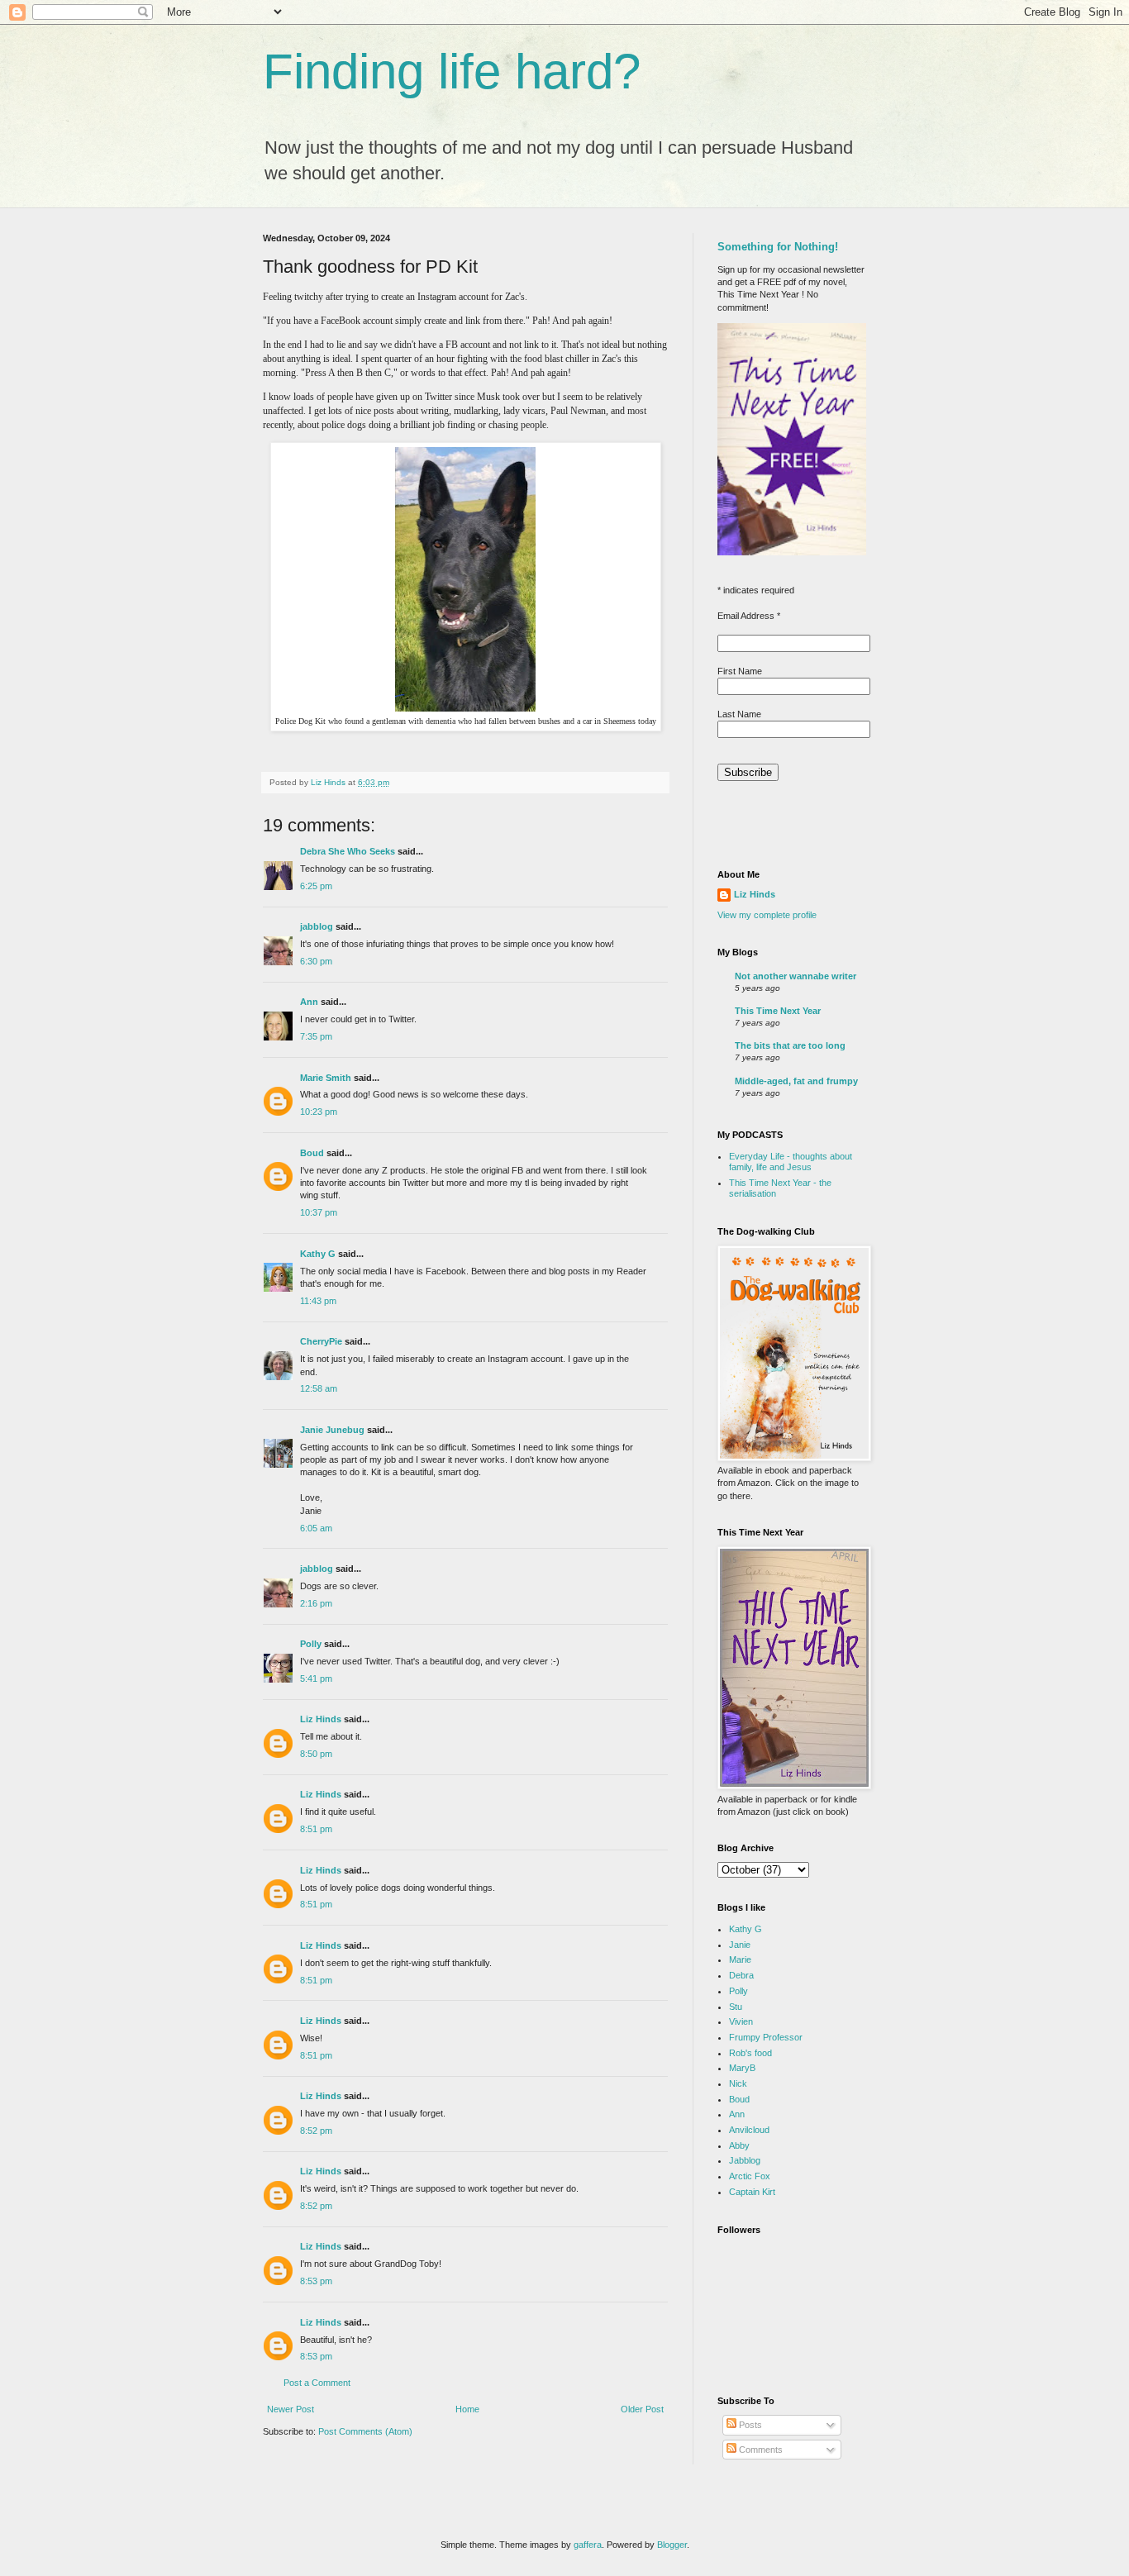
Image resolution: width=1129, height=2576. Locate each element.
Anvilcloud (749, 2130)
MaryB (742, 2068)
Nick (738, 2083)
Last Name (739, 714)
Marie (740, 1959)
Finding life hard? (452, 71)
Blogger (672, 2545)
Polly (311, 1644)
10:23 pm (319, 1112)
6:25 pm (316, 886)
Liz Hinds (321, 1719)
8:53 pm (316, 2281)
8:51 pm (316, 1829)
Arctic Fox (750, 2176)
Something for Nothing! (778, 247)
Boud (312, 1153)
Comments (760, 2450)
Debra (741, 1975)
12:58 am (319, 1388)
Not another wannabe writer (796, 976)
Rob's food (750, 2053)
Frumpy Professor (766, 2037)
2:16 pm (316, 1603)
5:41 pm (316, 1678)
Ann (309, 1002)
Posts (749, 2425)
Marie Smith (326, 1078)
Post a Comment (317, 2383)
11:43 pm (318, 1301)
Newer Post (291, 2409)
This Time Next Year (778, 1011)
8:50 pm (316, 1754)
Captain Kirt (752, 2192)
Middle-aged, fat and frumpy (796, 1081)
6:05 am (316, 1528)
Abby (739, 2145)
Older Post (642, 2409)
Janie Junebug (332, 1430)
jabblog (317, 926)
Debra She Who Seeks (348, 851)
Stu (736, 2007)
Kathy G (318, 1254)
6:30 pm (316, 961)
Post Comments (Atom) (365, 2431)
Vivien (741, 2021)
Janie (740, 1945)
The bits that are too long (790, 1045)
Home (467, 2409)
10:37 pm (319, 1212)
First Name (740, 671)
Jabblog (745, 2160)
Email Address (749, 616)
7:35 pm (316, 1036)
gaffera (588, 2545)
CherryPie (321, 1341)
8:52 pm (316, 2131)
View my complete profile (767, 915)
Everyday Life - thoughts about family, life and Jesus (791, 1162)
